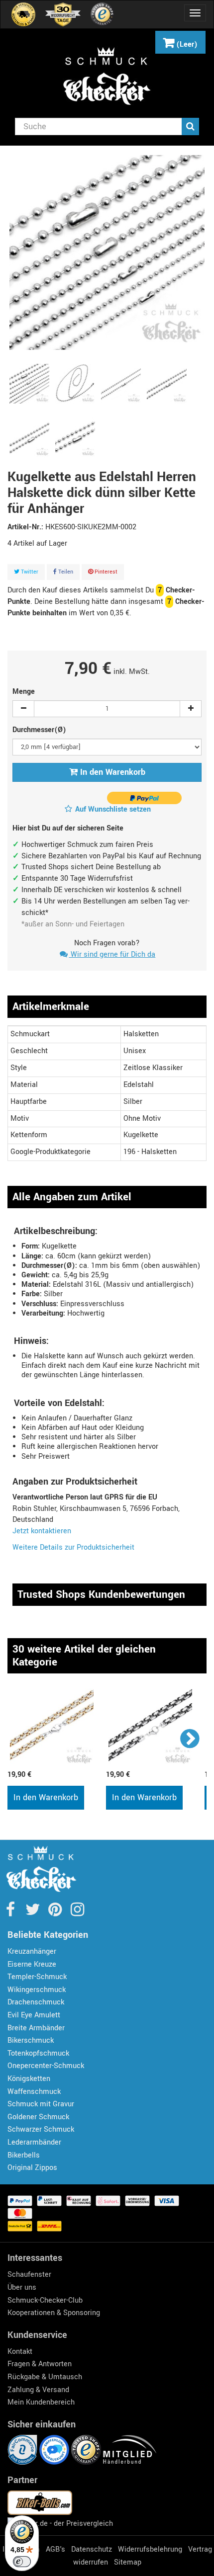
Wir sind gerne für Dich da (112, 955)
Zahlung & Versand (38, 2390)
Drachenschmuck (36, 2002)
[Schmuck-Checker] (107, 76)
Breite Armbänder (36, 2028)
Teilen (65, 572)
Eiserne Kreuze (32, 1964)
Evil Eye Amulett (34, 2015)
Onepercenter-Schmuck (46, 2066)
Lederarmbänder (34, 2142)
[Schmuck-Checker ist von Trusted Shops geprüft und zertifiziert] (87, 2450)
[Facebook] (11, 1913)
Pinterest (105, 572)
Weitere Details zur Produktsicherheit (73, 1547)
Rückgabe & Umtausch (45, 2377)
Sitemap (128, 2562)
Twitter (29, 572)
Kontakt (20, 2352)
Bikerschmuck (31, 2040)
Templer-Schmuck (37, 1977)
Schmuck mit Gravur (41, 2104)
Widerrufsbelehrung (150, 2549)
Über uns (22, 2287)
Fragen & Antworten (40, 2364)
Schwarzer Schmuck (41, 2129)
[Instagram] (77, 1913)
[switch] (22, 2562)
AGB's (55, 2549)
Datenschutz (92, 2549)
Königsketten (29, 2079)
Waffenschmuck (34, 2092)
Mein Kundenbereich (41, 2402)
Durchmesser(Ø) (40, 730)
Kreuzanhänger (32, 1952)
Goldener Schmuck (38, 2117)
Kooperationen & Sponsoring (54, 2313)
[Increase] (191, 709)
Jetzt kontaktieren (42, 1531)
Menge (24, 692)
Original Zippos (32, 2168)
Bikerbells (24, 2155)
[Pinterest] (56, 1913)
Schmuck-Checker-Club (45, 2300)
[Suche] (190, 126)
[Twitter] (34, 1913)
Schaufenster (29, 2275)
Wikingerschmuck (37, 1990)
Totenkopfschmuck (38, 2053)
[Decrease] (23, 709)
